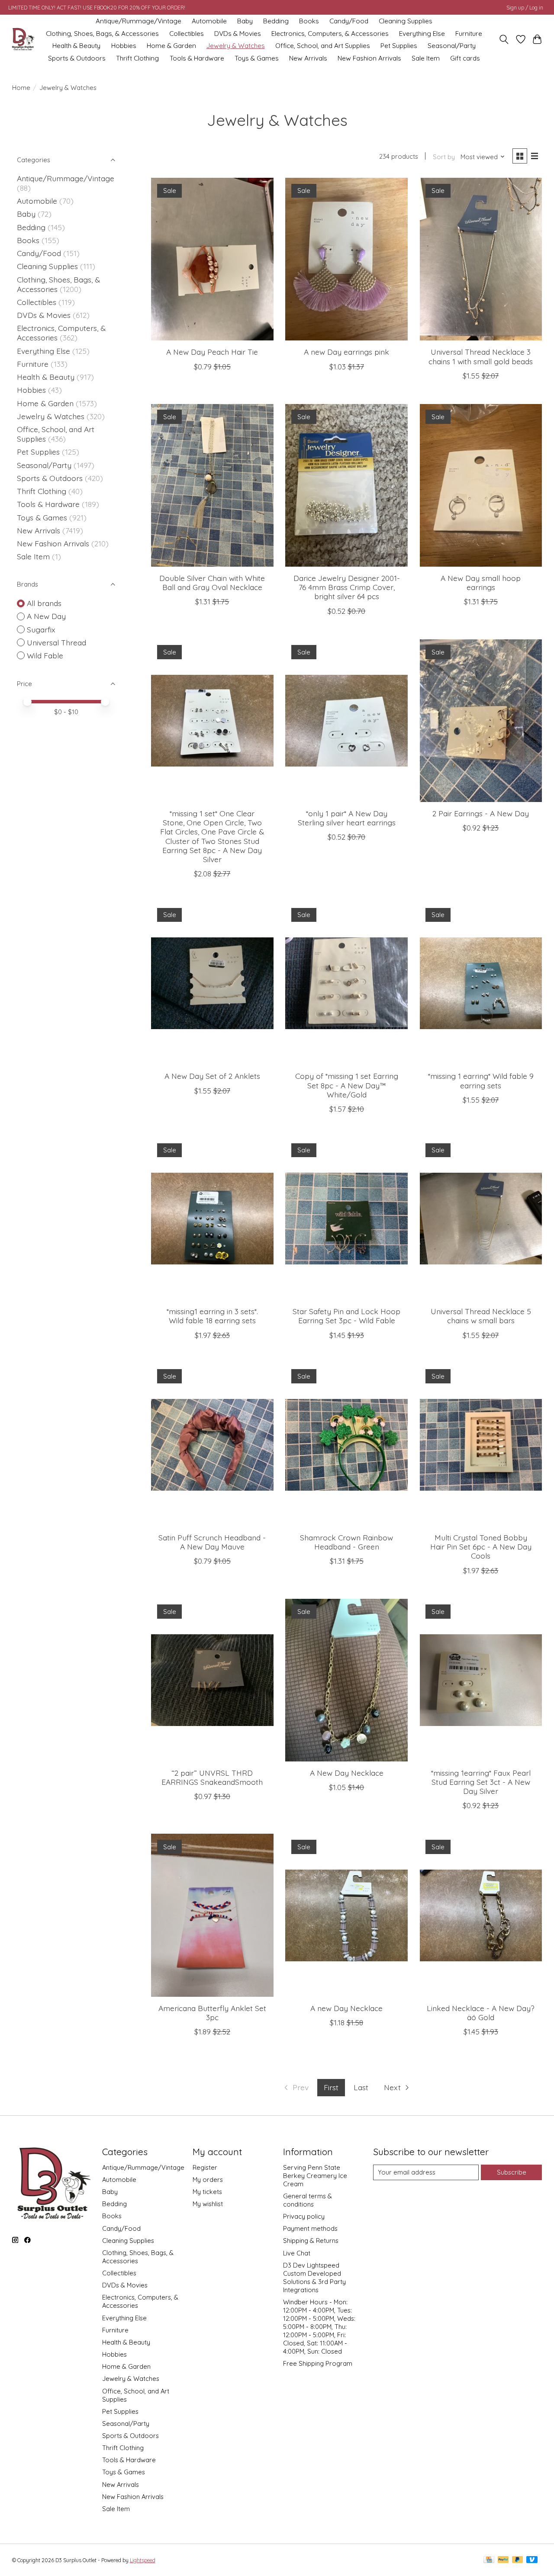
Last (361, 2087)
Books (309, 21)
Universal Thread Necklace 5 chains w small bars (481, 1316)
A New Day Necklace (347, 1773)
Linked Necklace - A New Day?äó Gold (481, 2013)
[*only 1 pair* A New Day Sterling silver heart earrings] (346, 721)
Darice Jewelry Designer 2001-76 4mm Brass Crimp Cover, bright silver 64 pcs (347, 587)
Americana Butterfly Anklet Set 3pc (212, 2013)
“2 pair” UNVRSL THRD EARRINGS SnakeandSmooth (212, 1777)
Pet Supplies (399, 46)
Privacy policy (304, 2216)
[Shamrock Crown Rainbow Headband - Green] (346, 1445)
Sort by (444, 157)
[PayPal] (503, 2560)
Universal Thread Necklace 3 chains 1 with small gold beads (481, 356)
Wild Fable (45, 655)
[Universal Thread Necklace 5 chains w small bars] (481, 1219)
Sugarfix (41, 629)
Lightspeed (143, 2560)
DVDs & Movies (238, 34)
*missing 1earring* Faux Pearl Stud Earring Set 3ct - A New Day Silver (481, 1782)
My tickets (207, 2192)
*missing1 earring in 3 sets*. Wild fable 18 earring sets (212, 1316)
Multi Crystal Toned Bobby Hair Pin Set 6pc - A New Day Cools (481, 1546)
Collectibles (187, 34)
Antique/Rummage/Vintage (138, 21)
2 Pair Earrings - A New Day (481, 813)
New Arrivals (308, 58)
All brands (44, 603)
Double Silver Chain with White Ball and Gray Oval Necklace (212, 582)
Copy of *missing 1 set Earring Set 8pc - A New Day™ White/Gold (347, 1085)
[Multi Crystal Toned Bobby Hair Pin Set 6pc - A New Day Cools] (481, 1445)
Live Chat (297, 2253)
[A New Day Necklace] (346, 1680)
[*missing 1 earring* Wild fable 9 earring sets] (481, 983)
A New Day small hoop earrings (481, 582)
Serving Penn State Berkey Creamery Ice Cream (315, 2176)
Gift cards (465, 58)
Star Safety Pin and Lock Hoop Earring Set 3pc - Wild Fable (346, 1316)
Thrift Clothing (137, 58)
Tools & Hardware (197, 58)
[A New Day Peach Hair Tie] (212, 259)
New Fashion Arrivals (369, 58)
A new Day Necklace (346, 2008)
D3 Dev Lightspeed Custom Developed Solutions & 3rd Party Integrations (314, 2278)
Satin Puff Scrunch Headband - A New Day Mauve (212, 1542)
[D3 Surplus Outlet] (23, 40)
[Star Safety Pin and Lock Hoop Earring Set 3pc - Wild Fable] (346, 1219)
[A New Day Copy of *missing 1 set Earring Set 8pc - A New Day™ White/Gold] (346, 983)
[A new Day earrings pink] (346, 259)
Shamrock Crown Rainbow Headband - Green (346, 1542)
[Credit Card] (489, 2560)
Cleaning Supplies (406, 21)
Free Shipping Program (318, 2363)
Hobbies (124, 46)
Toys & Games (257, 58)
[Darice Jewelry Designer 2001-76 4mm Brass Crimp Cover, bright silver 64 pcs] (346, 485)
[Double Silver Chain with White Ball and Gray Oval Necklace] (212, 485)
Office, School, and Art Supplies (323, 46)
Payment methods (310, 2228)
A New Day (46, 616)
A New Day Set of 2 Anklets (212, 1076)
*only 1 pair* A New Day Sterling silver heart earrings (347, 818)
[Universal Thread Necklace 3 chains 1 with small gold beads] (481, 259)
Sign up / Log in (525, 8)
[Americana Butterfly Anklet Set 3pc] (212, 1915)
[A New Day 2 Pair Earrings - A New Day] (481, 721)
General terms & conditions (308, 2200)
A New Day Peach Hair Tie (212, 352)
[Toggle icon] (504, 39)
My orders (208, 2180)
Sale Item (426, 58)
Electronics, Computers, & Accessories (330, 34)
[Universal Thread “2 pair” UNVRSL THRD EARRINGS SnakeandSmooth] (212, 1680)
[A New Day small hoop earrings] (481, 485)
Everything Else (422, 34)
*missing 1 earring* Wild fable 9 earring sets (481, 1080)
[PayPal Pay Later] (518, 2560)
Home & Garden (171, 46)
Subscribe (512, 2172)
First (331, 2087)
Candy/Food (349, 21)
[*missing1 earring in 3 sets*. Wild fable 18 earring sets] (212, 1219)
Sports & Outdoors (77, 58)
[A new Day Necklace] (346, 1915)
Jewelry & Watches (236, 46)
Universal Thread (56, 642)
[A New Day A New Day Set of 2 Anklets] (212, 983)
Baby (245, 21)
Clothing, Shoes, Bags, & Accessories (102, 34)
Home (21, 88)
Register (205, 2167)
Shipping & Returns (311, 2241)
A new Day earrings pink (346, 352)
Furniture (469, 34)
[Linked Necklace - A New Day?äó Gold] (481, 1915)
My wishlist (208, 2204)
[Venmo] (532, 2560)
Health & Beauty (76, 46)
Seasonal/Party (452, 46)
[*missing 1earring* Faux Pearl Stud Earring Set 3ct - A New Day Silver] (481, 1680)
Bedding (276, 21)
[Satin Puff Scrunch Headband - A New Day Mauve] (212, 1445)
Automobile (209, 21)
